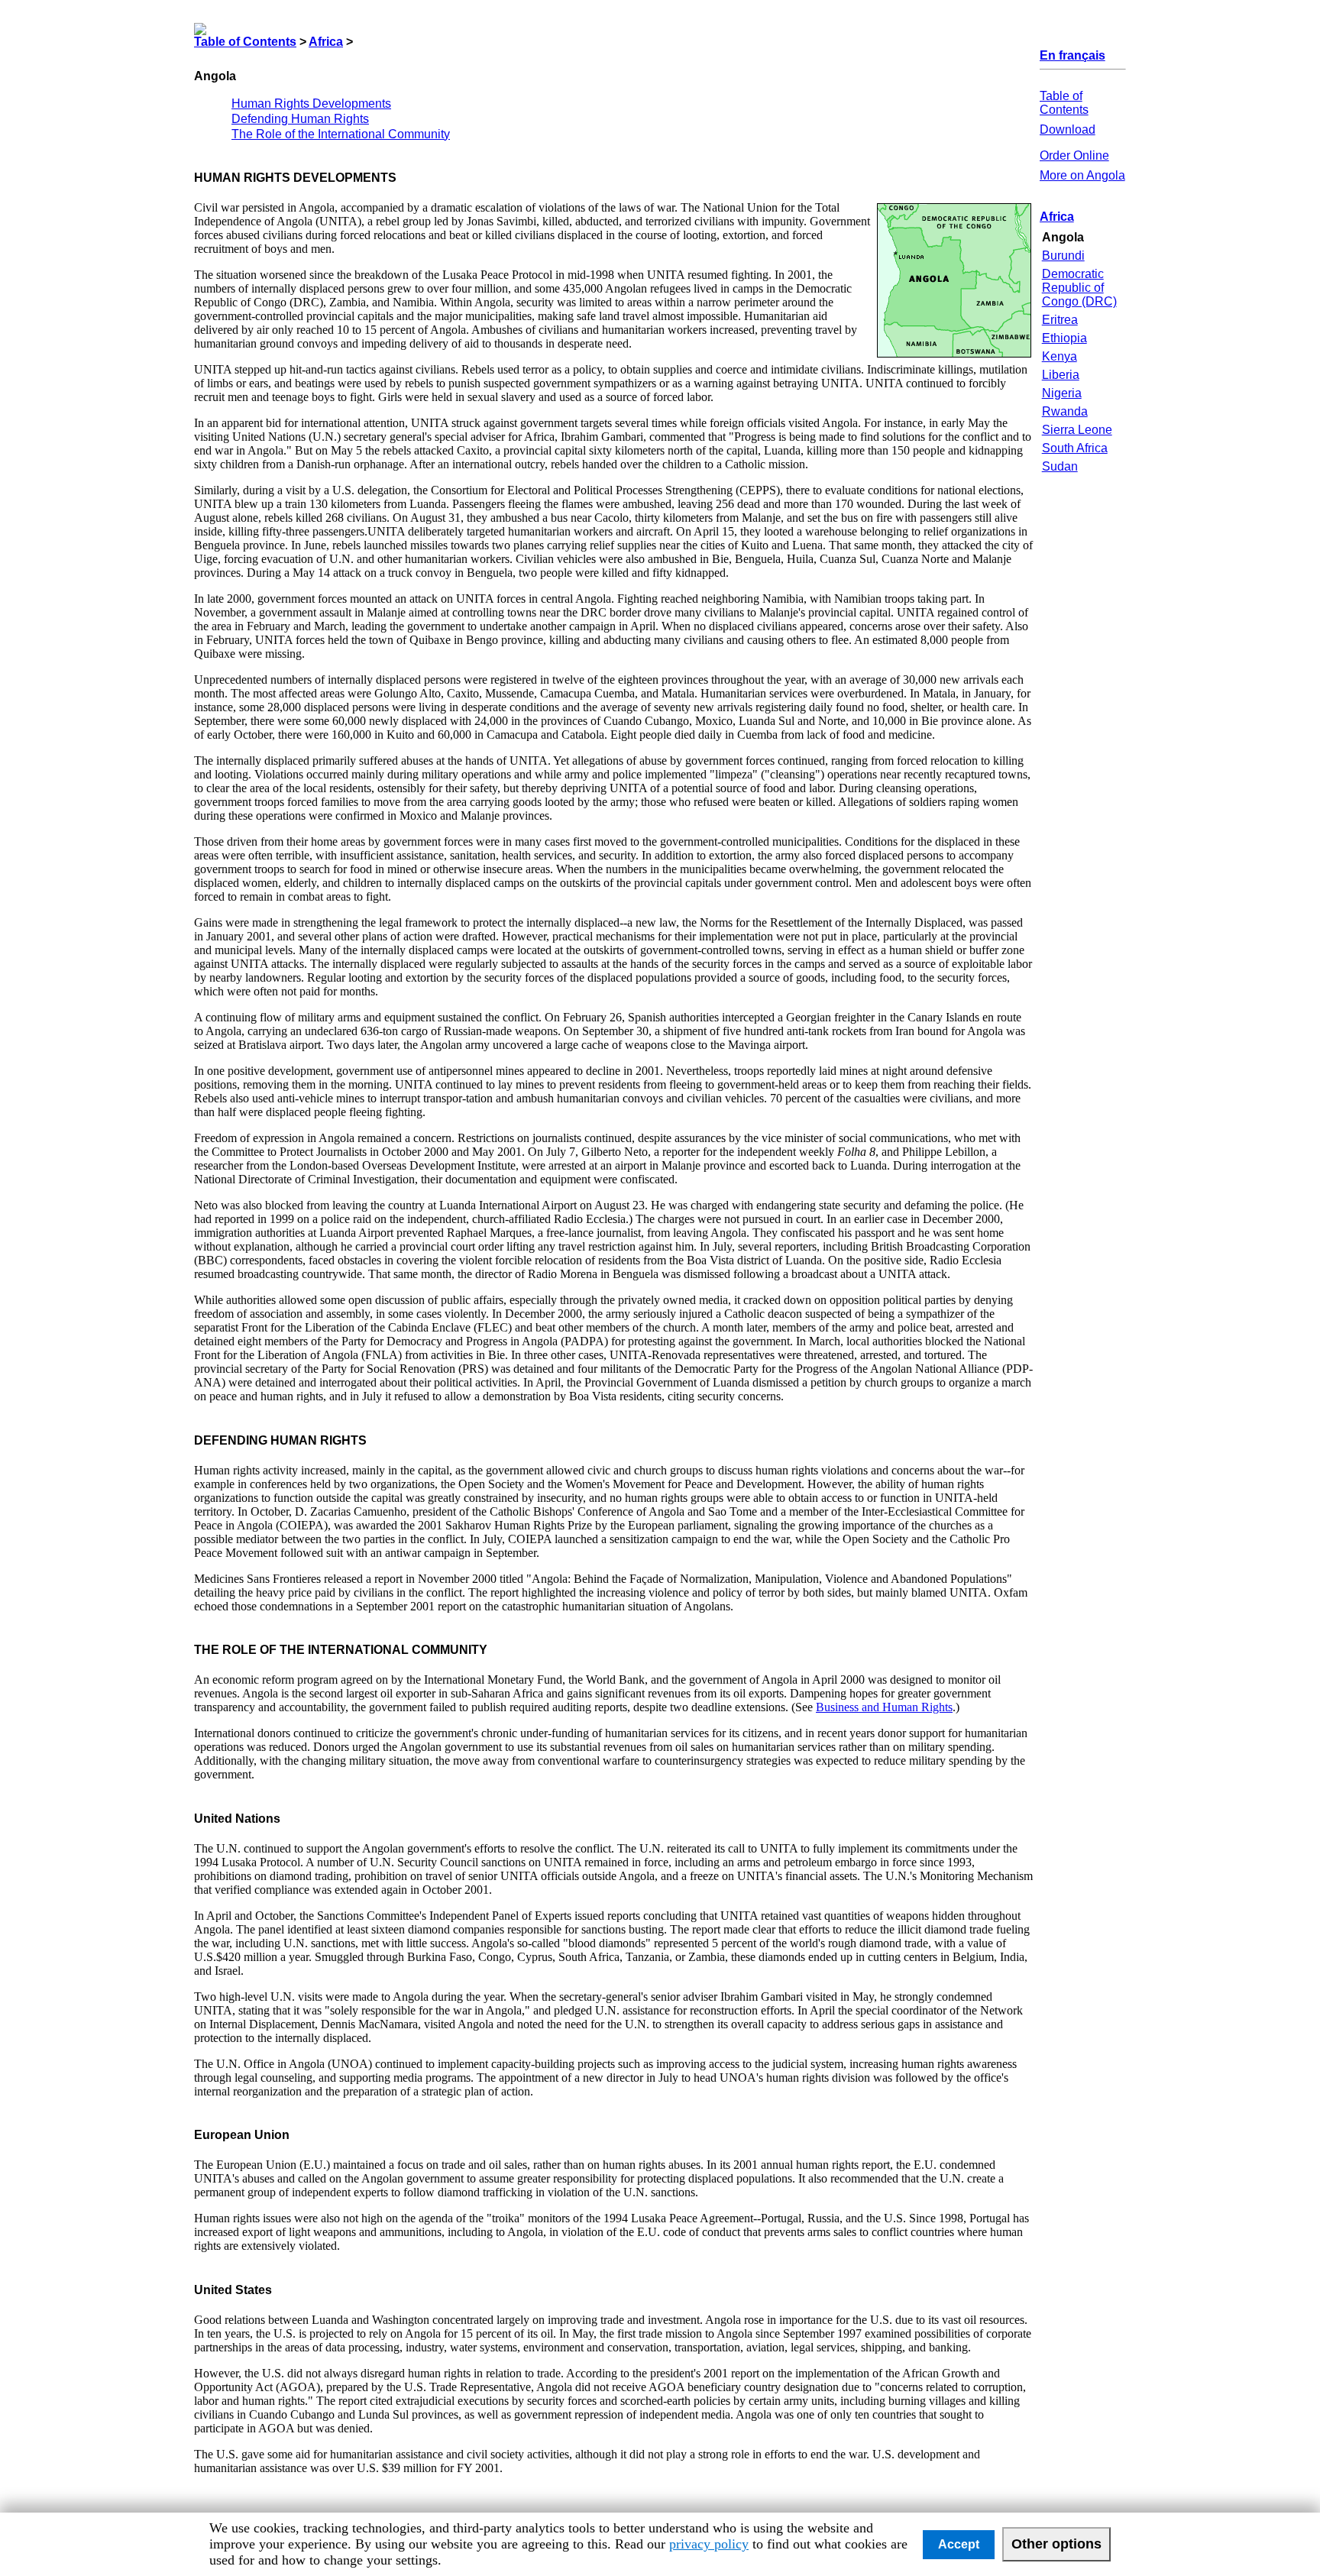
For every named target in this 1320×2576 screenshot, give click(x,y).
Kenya (1060, 356)
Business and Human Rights (884, 1707)
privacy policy (709, 2544)
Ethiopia (1064, 338)
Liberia (1061, 375)
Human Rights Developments (311, 104)
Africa (326, 42)
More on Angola (1082, 175)
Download (1068, 129)
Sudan (1060, 466)
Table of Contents (245, 42)
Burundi (1063, 256)
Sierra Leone (1077, 430)
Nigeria (1062, 393)
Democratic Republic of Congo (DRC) (1079, 288)
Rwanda (1065, 411)
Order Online (1074, 155)
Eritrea (1060, 320)
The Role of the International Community (341, 134)
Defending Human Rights (300, 119)
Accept (959, 2544)
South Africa (1075, 448)
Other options (1056, 2544)
